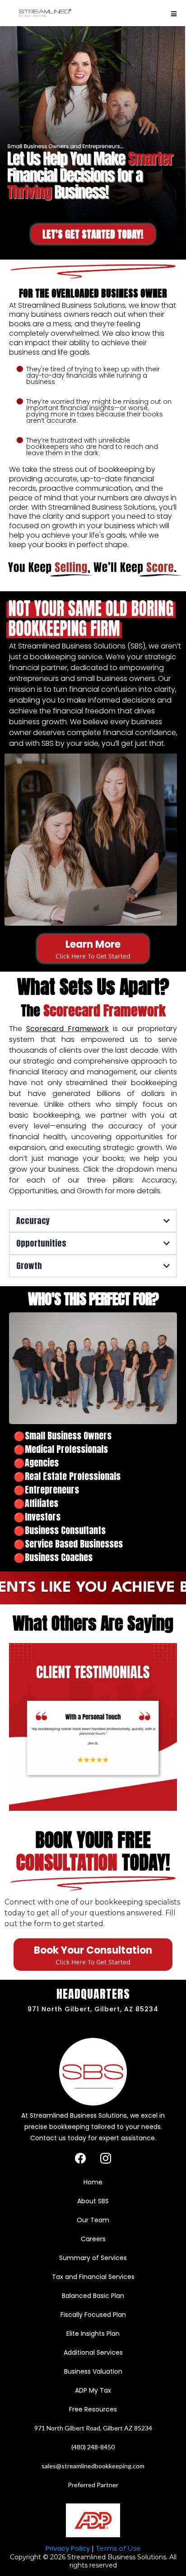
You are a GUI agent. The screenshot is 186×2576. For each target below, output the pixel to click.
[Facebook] (80, 2158)
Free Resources (93, 2409)
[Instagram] (106, 2158)
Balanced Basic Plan (93, 2296)
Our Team (93, 2220)
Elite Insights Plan (93, 2334)
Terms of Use (118, 2548)
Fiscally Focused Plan (93, 2315)
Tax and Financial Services (93, 2277)
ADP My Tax (93, 2390)
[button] (174, 14)
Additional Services (93, 2352)
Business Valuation (93, 2371)
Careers (93, 2239)
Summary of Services (93, 2258)
